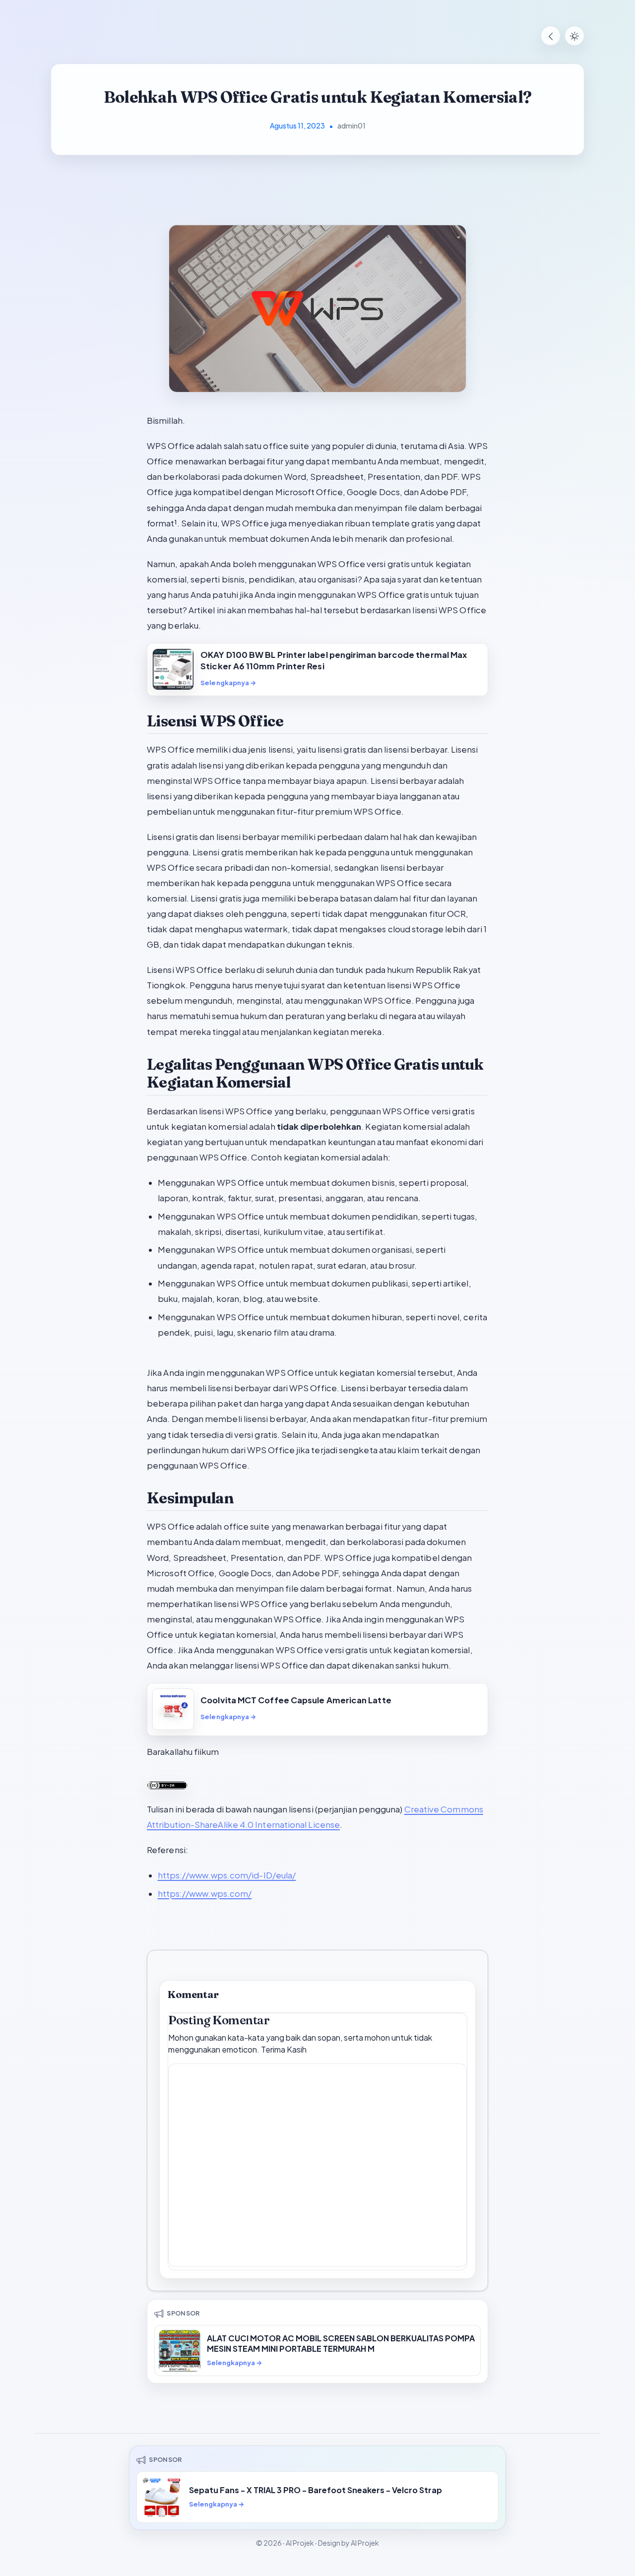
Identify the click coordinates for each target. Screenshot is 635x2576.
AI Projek (300, 2543)
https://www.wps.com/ (205, 1894)
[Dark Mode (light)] (574, 36)
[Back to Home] (551, 36)
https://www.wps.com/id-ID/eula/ (227, 1875)
